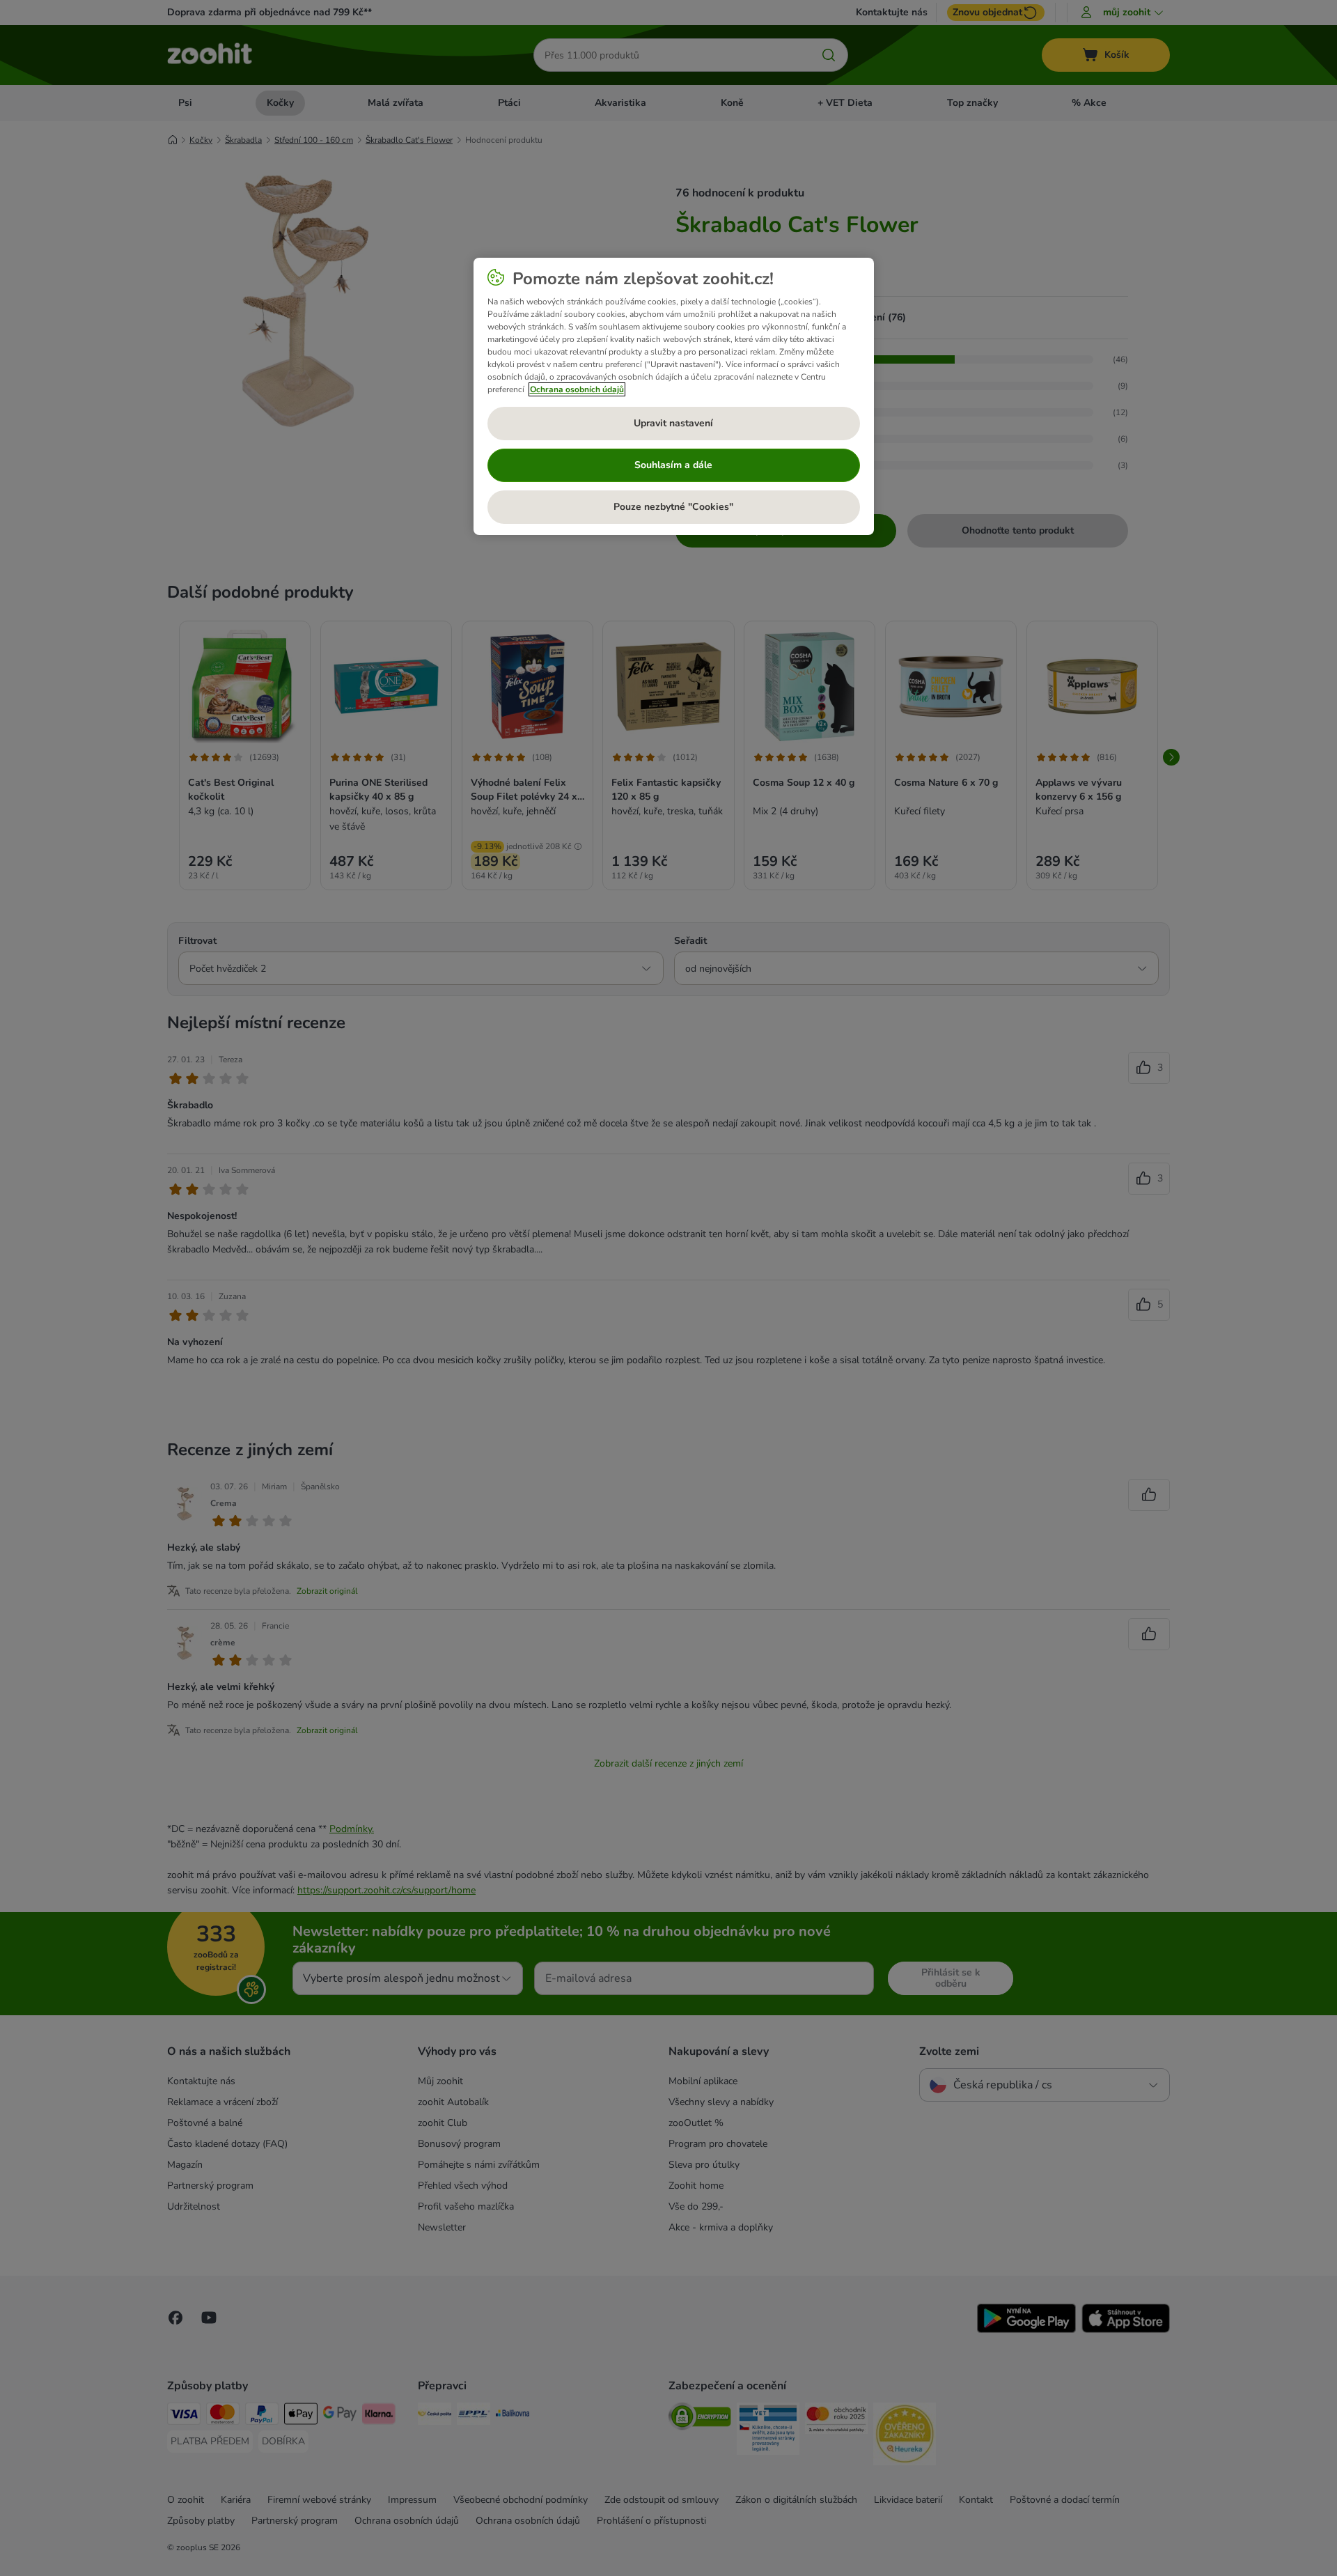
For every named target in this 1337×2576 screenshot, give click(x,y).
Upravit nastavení (673, 423)
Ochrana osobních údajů (577, 389)
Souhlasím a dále (673, 465)
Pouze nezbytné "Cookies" (673, 507)
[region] (674, 396)
